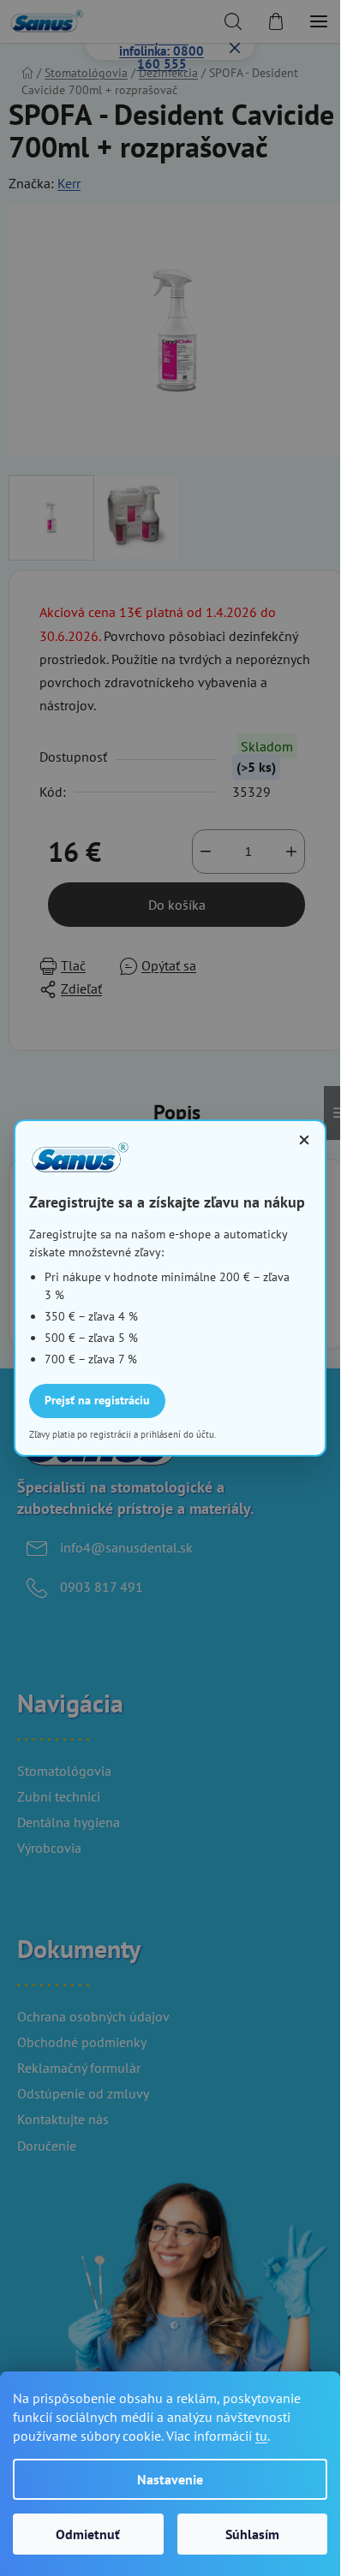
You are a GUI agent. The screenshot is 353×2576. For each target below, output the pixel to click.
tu (261, 2436)
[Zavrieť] (304, 1140)
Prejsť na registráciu (97, 1400)
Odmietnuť (88, 2534)
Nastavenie (170, 2479)
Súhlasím (252, 2534)
